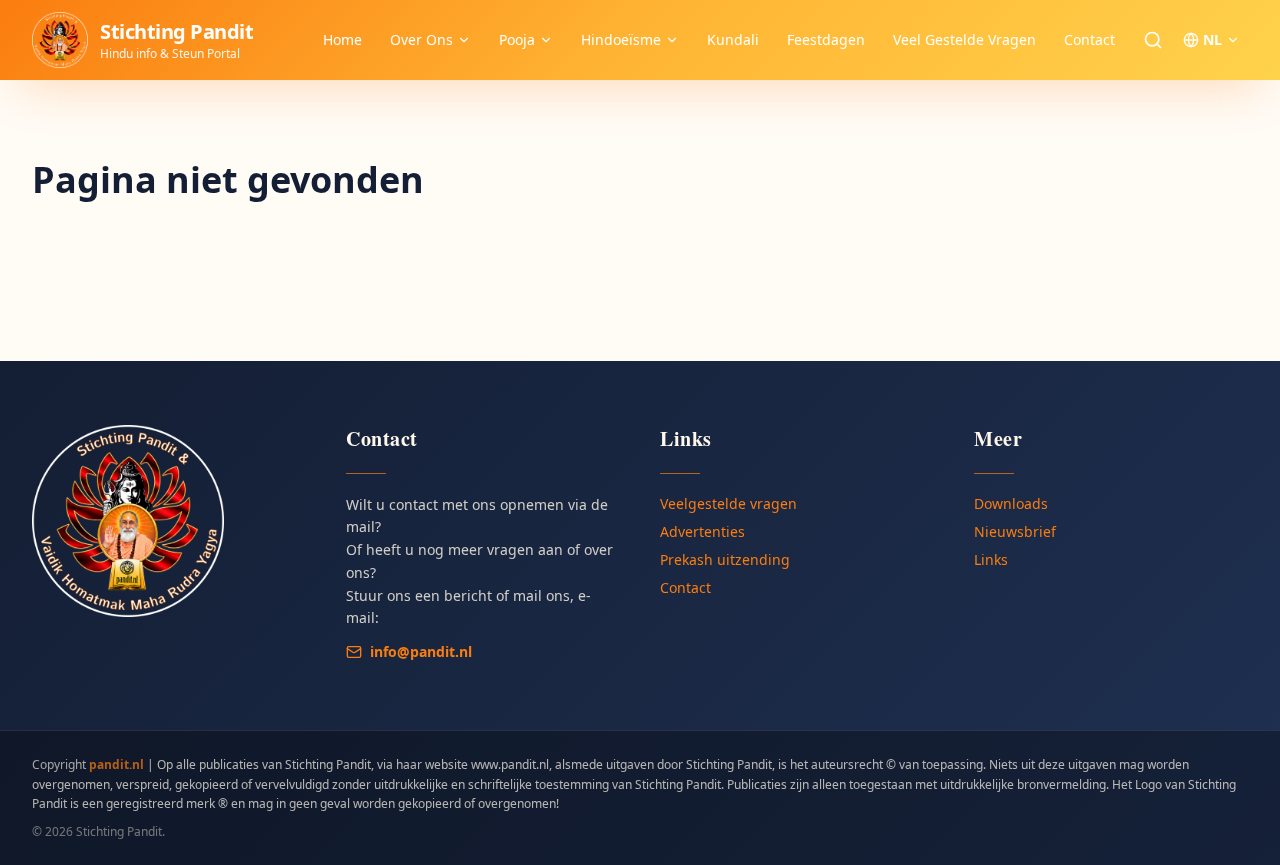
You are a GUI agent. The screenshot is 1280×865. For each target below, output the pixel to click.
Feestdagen (826, 39)
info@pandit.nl (421, 651)
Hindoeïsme (621, 39)
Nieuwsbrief (1015, 531)
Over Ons (421, 39)
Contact (1089, 39)
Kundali (733, 39)
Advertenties (702, 531)
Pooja (517, 39)
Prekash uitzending (725, 559)
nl (1212, 39)
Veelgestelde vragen (728, 503)
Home (342, 39)
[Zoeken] (1153, 40)
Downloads (1011, 503)
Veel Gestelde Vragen (964, 39)
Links (991, 559)
